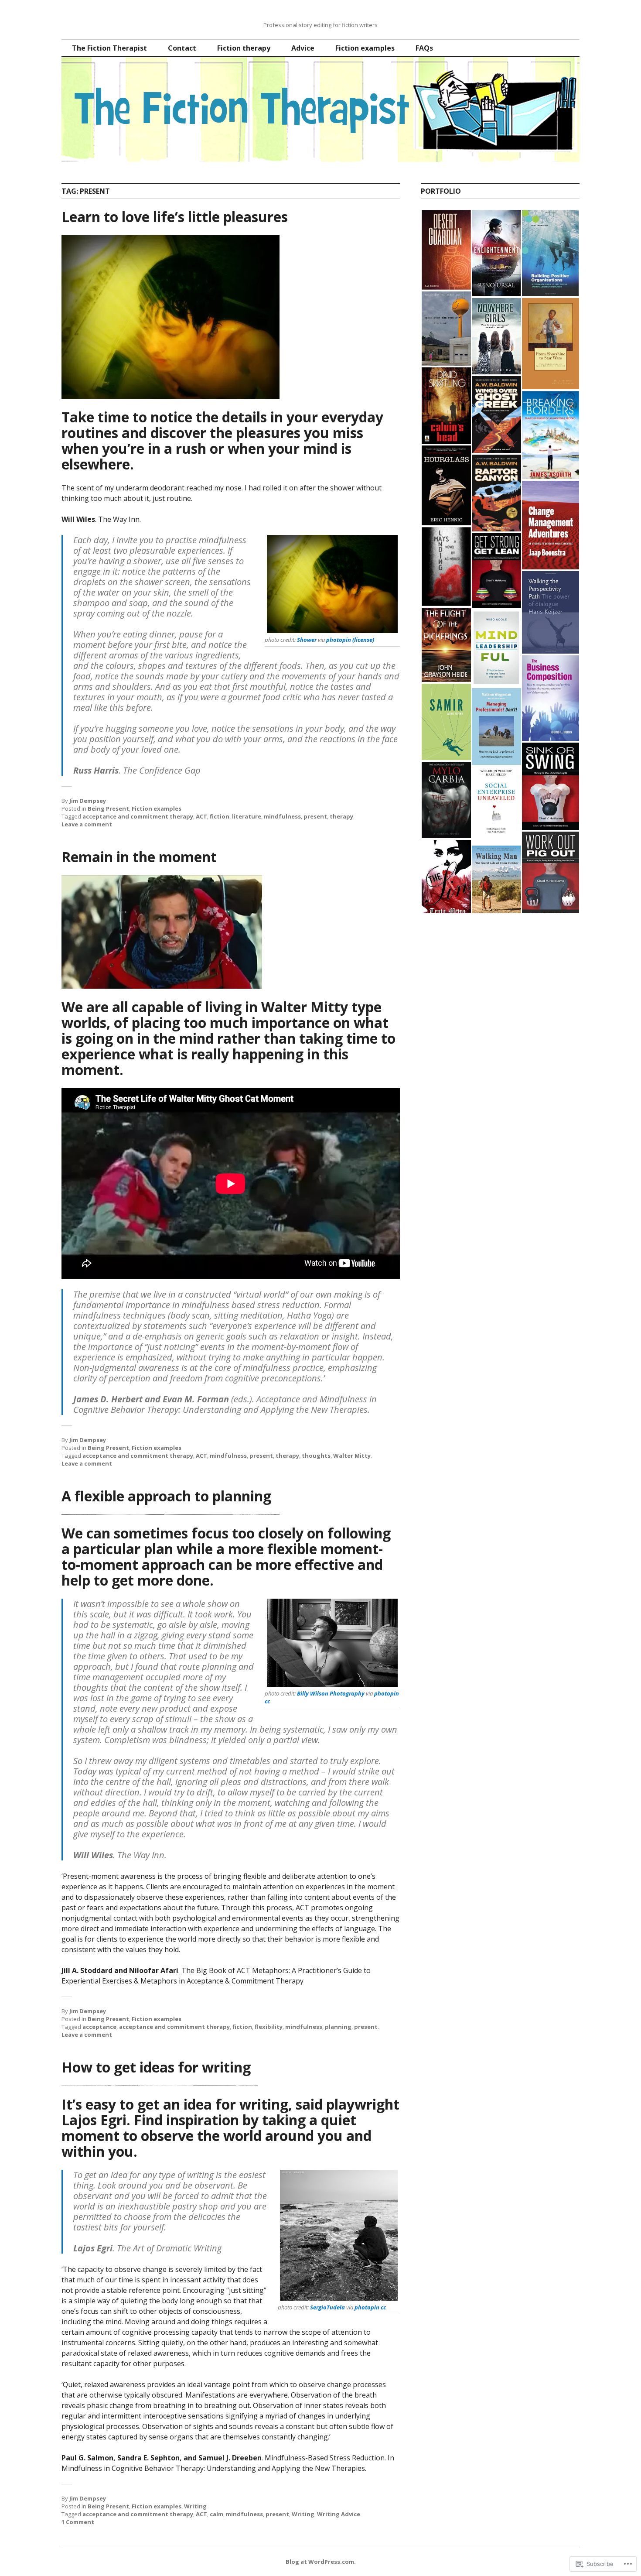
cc (267, 1701)
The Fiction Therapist (109, 48)
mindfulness (282, 816)
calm (217, 2514)
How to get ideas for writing (156, 2067)
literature (247, 816)
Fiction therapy (244, 48)
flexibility (269, 2027)
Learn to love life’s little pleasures (175, 217)
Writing (195, 2506)
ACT (201, 816)
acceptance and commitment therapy (138, 816)
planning (338, 2027)
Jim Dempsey (88, 801)
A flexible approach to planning (166, 1496)
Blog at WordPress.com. (321, 2562)
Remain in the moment (139, 857)
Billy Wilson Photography (331, 1693)
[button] (446, 250)
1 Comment (78, 2522)
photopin (339, 640)
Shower (307, 640)
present (315, 816)
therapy (341, 816)
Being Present (108, 808)
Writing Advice (339, 2514)
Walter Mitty (352, 1456)
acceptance (99, 2027)
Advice (303, 48)
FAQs (424, 48)
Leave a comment (87, 824)
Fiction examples (365, 48)
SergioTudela (327, 2307)
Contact (182, 48)
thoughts (316, 1456)
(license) (363, 640)
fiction (220, 816)
